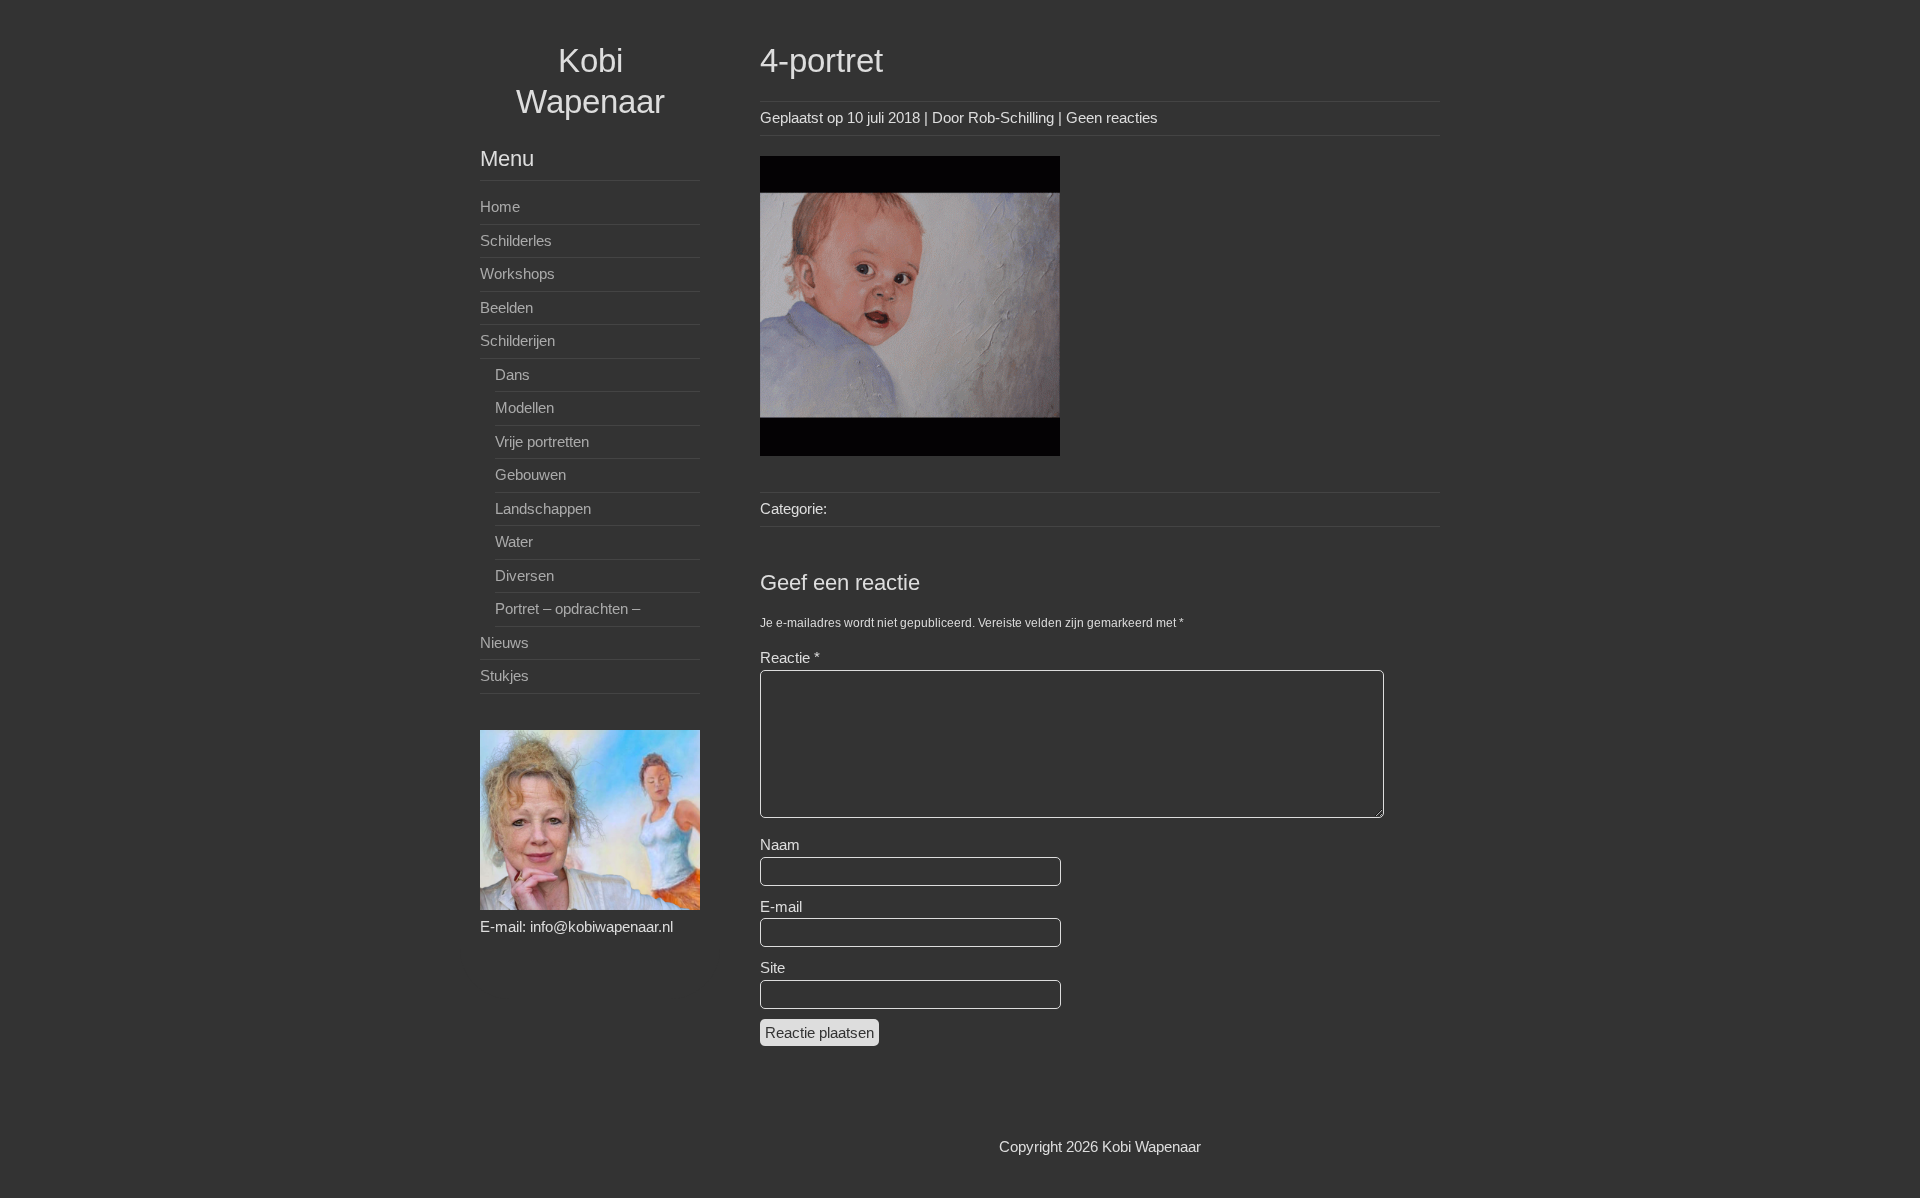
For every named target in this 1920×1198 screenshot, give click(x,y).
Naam (780, 844)
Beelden (506, 307)
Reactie (790, 657)
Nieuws (504, 642)
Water (514, 541)
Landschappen (543, 508)
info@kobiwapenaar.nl (601, 926)
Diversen (524, 575)
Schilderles (516, 240)
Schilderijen (517, 340)
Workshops (517, 273)
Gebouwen (530, 474)
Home (500, 206)
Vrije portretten (542, 441)
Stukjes (504, 675)
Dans (512, 374)
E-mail (781, 906)
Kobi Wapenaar (1151, 1146)
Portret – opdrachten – (567, 608)
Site (772, 967)
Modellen (524, 407)
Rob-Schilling (1011, 117)
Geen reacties (1112, 117)
